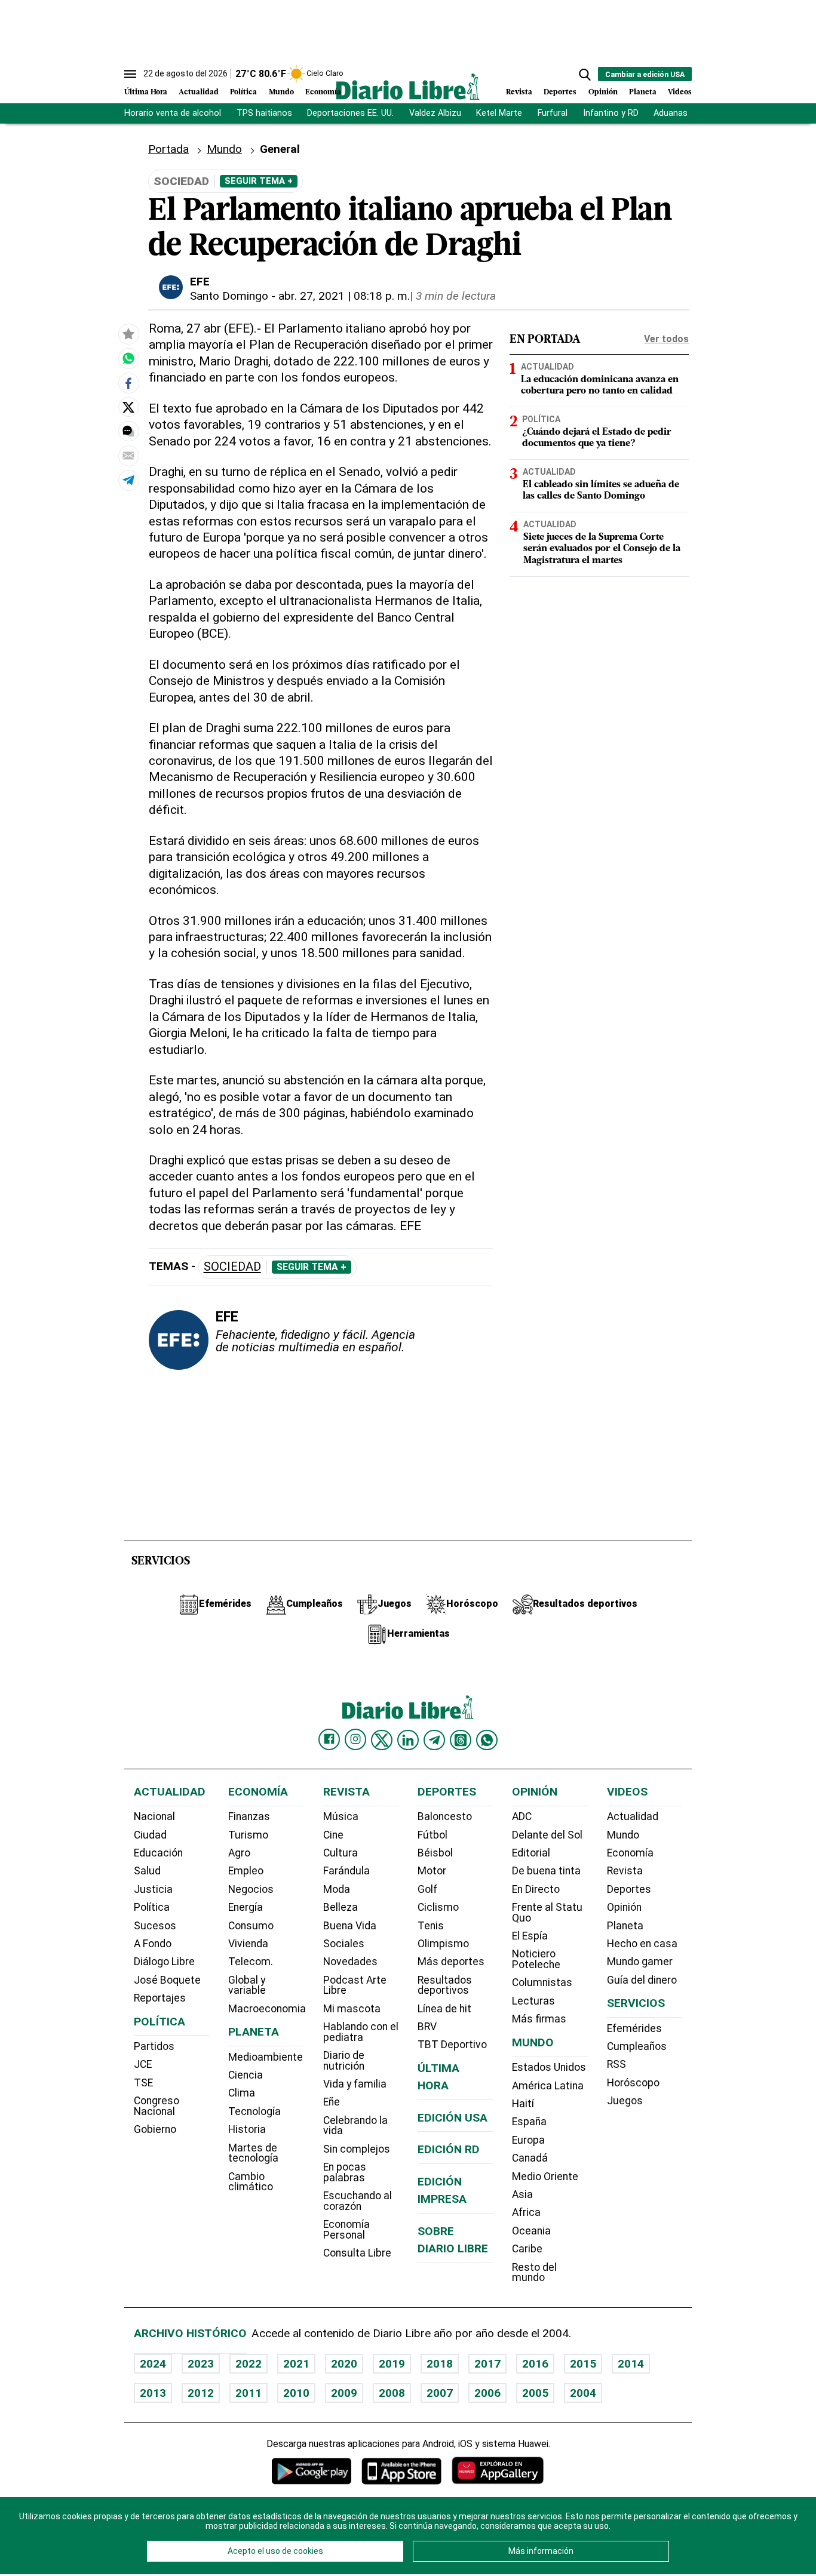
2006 (487, 2393)
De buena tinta (546, 1871)
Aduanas (671, 113)
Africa (526, 2212)
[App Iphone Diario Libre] (401, 2471)
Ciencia (246, 2075)
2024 (153, 2364)
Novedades (350, 1962)
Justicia (153, 1889)
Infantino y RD (611, 113)
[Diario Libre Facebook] (329, 1739)
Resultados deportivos (445, 1985)
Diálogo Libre (164, 1962)
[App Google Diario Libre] (312, 2471)
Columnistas (542, 1982)
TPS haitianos (264, 113)
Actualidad (199, 92)
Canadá (530, 2158)
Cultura (340, 1853)
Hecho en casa (642, 1944)
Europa (528, 2140)
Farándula (346, 1871)
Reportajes (160, 1998)
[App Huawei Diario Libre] (498, 2471)
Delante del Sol (547, 1835)
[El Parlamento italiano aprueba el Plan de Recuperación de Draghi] (128, 359)
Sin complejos (357, 2149)
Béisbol (435, 1853)
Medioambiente (266, 2057)
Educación (158, 1853)
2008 (392, 2393)
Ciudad (150, 1835)
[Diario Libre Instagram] (355, 1739)
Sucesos (155, 1926)
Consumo (251, 1926)
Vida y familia (355, 2084)
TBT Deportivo (452, 2045)
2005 (535, 2393)
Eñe (332, 2102)
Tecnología (254, 2111)
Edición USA (453, 2118)
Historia (247, 2129)
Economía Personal (346, 2230)
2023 (201, 2364)
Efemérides (634, 2028)
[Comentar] (128, 432)
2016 (535, 2364)
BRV (427, 2027)
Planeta (643, 92)
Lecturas (533, 2001)
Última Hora (146, 92)
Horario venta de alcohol (173, 113)
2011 (249, 2393)
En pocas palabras (345, 2172)
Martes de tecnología (253, 2153)
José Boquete (167, 1980)
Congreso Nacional (157, 2106)
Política (243, 92)
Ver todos (666, 339)
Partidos (154, 2046)
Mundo (281, 92)
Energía (246, 1907)
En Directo (536, 1889)
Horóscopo (633, 2083)
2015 (583, 2364)
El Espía (530, 1936)
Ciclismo (438, 1907)
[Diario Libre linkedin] (408, 1740)
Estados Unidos (549, 2067)
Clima (242, 2093)
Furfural (553, 113)
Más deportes (451, 1962)
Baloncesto (445, 1816)
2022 (249, 2364)
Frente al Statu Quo (547, 1913)
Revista (519, 92)
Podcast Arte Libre (355, 1985)
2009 (344, 2393)
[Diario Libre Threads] (461, 1740)
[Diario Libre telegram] (434, 1740)
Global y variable (247, 1985)
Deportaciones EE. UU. (350, 113)
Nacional (154, 1816)
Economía (323, 92)
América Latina (548, 2086)
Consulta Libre (357, 2253)
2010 (296, 2393)
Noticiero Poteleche (536, 1959)
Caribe (527, 2249)
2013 (153, 2393)
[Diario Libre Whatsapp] (487, 1740)
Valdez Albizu (435, 113)
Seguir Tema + (259, 181)
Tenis (431, 1926)
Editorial (531, 1853)
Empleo (246, 1871)
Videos (680, 92)
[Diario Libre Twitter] (382, 1740)
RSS (616, 2064)
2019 (392, 2364)
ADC (522, 1816)
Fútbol (432, 1835)
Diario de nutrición (344, 2061)
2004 (583, 2393)
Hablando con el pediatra (361, 2032)
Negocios (251, 1889)
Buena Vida (350, 1926)
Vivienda (248, 1944)
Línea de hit (444, 2009)
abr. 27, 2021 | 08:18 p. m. (344, 296)
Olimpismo (443, 1944)
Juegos (625, 2101)
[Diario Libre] (408, 86)
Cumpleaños (637, 2046)
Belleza (340, 1907)
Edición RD (449, 2149)
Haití (523, 2104)
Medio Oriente (545, 2177)
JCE (143, 2064)
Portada (168, 149)
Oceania (531, 2231)
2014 (631, 2364)
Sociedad (232, 1267)
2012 (201, 2393)
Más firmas (539, 2019)
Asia (522, 2194)
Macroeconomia (267, 2009)
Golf (427, 1889)
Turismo (248, 1835)
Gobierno (155, 2129)
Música (341, 1816)
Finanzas (249, 1816)
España (529, 2122)
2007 (440, 2393)
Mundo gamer (640, 1962)
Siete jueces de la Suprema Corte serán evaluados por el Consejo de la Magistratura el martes (602, 549)
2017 (487, 2364)
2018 (440, 2364)
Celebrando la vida (355, 2126)
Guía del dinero (642, 1980)
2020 (344, 2364)
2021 (296, 2364)
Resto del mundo (534, 2273)
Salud (147, 1871)
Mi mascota (352, 2009)
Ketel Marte (499, 113)
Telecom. (251, 1962)
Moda (337, 1889)
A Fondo (153, 1944)
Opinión (603, 92)
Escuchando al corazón (358, 2201)
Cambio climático (251, 2182)
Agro (239, 1853)
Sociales (344, 1944)
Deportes (560, 92)
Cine (333, 1835)
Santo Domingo (229, 296)
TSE (143, 2083)
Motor (432, 1871)
